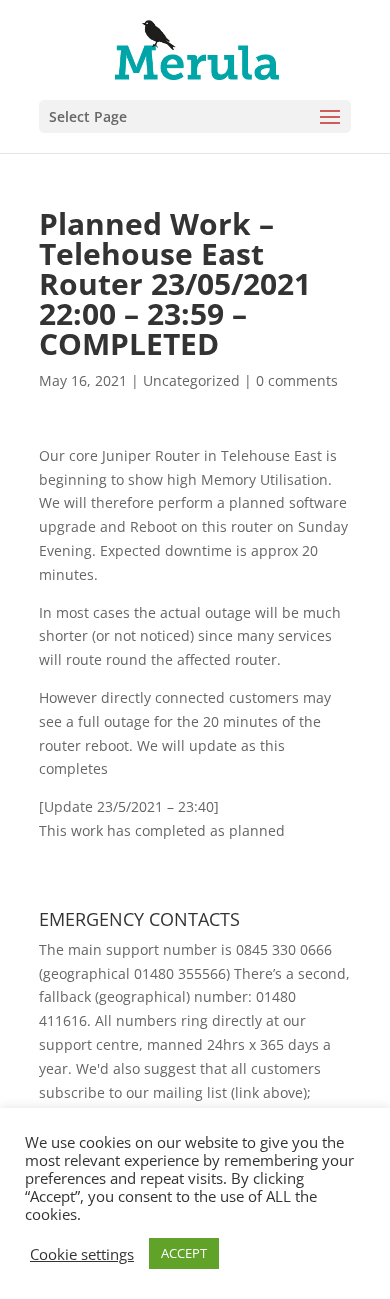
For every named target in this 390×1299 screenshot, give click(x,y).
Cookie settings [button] (82, 1254)
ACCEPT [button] (184, 1253)
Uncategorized (191, 380)
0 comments (297, 380)
